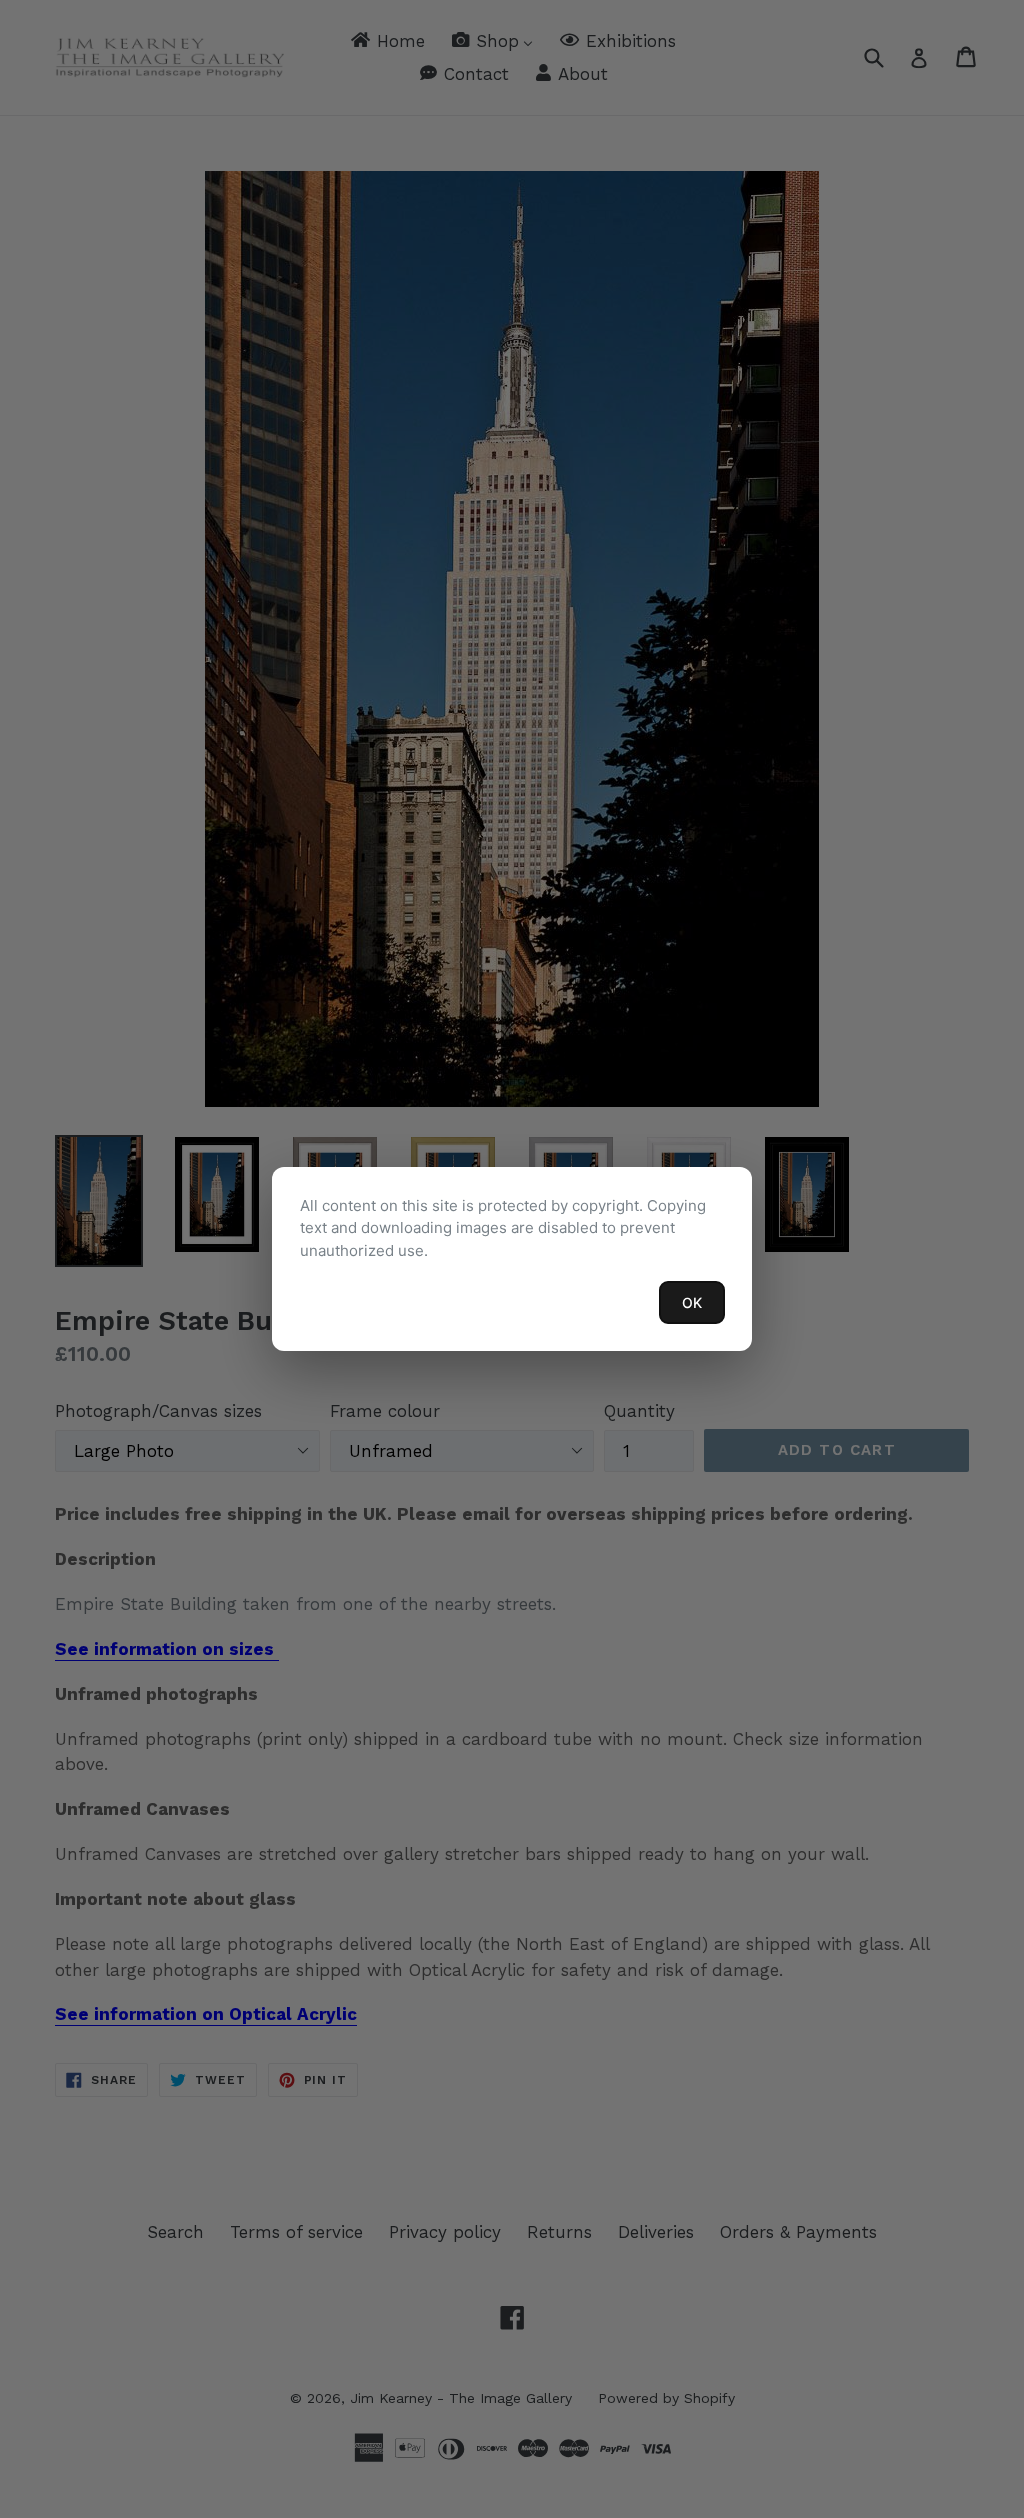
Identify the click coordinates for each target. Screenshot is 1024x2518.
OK (692, 1302)
